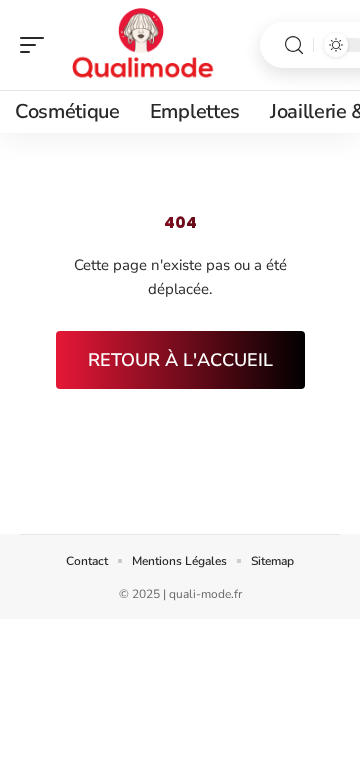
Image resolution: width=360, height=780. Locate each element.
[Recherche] (294, 45)
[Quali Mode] (144, 45)
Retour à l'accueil (180, 360)
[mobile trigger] (37, 45)
